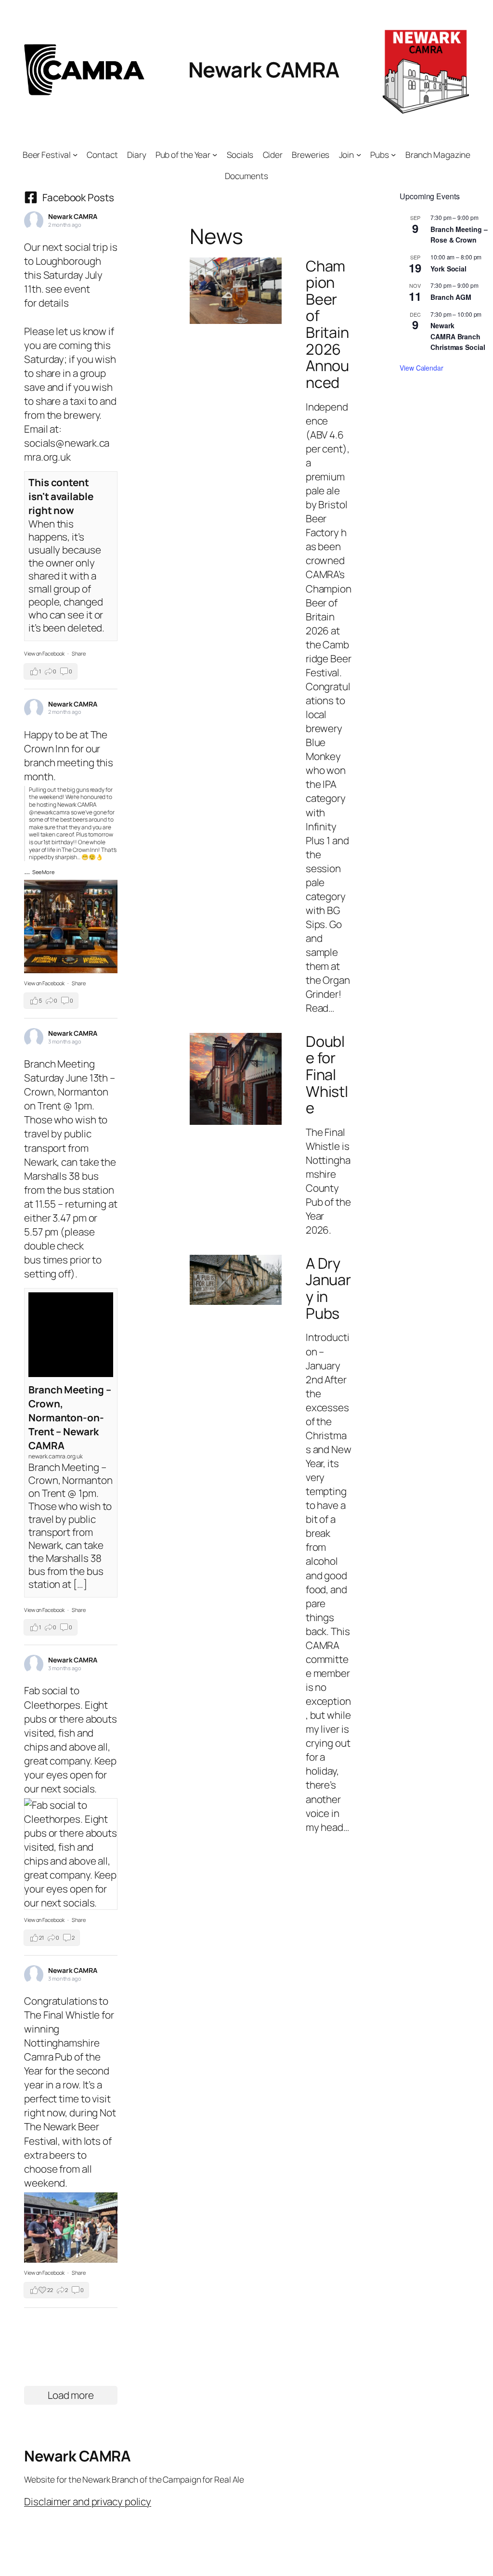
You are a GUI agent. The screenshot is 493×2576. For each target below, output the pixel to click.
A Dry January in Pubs (328, 1288)
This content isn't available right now (61, 496)
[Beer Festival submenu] (75, 155)
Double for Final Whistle (327, 1075)
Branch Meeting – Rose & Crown (459, 235)
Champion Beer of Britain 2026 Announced (328, 324)
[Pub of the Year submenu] (215, 155)
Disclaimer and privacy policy (88, 2501)
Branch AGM (451, 297)
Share (79, 653)
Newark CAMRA (264, 69)
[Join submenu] (359, 155)
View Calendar (422, 368)
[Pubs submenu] (393, 155)
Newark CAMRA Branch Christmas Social (458, 336)
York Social (448, 269)
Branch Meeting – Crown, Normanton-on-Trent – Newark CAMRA (70, 1417)
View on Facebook (45, 653)
